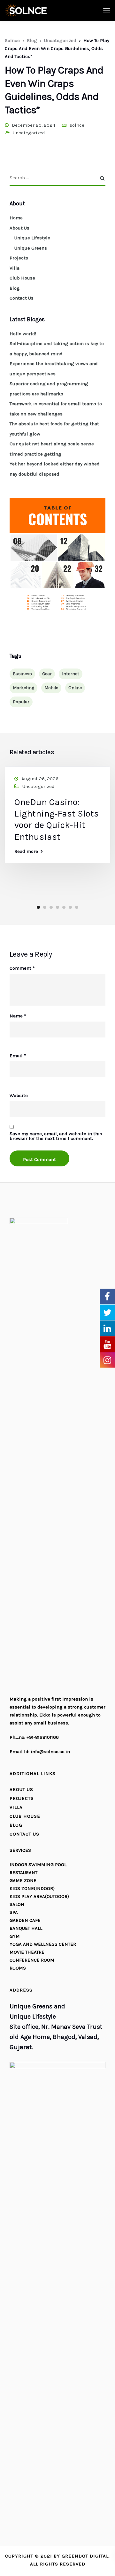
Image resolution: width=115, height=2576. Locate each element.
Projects (19, 258)
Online (75, 688)
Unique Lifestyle (32, 238)
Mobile (51, 688)
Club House (22, 278)
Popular (21, 702)
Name (18, 1016)
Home (16, 218)
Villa (15, 268)
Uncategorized (29, 133)
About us (21, 1789)
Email (18, 1056)
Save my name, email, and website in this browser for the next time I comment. (56, 1136)
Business (22, 674)
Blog (15, 288)
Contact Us (22, 298)
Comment (22, 968)
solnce (77, 125)
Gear (47, 674)
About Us (19, 228)
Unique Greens (31, 248)
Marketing (23, 688)
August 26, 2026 (40, 779)
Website (19, 1096)
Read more (26, 851)
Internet (71, 674)
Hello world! (23, 334)
